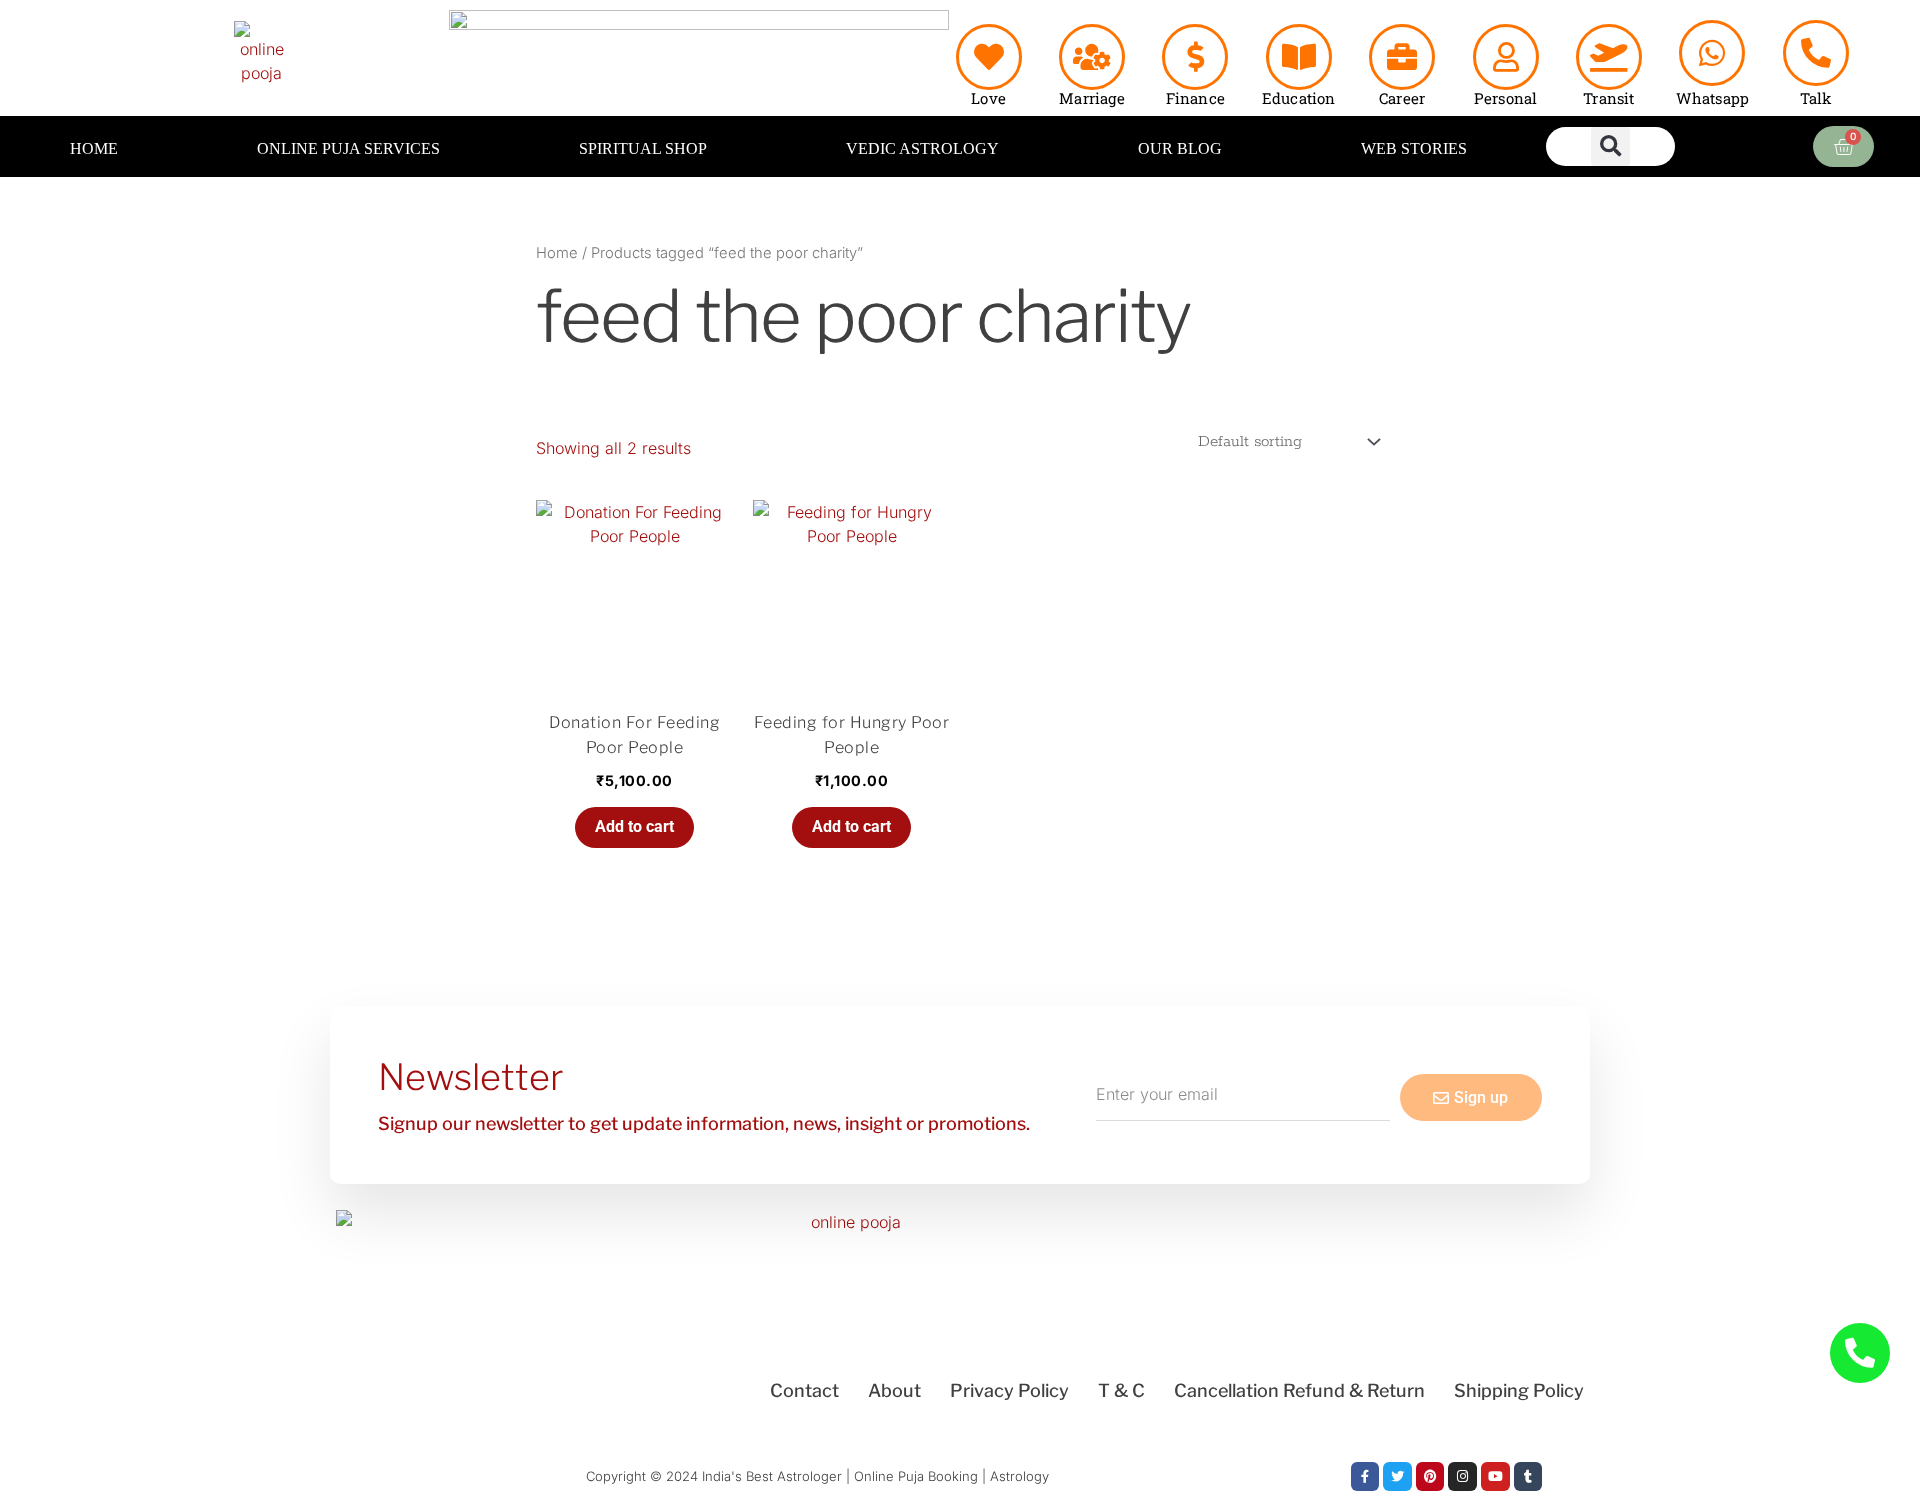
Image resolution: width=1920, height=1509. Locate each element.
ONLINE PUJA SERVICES (348, 148)
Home (557, 253)
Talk (1816, 98)
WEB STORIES (1414, 148)
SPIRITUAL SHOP (643, 148)
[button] (1610, 146)
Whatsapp (1713, 98)
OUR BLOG (1180, 148)
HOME (94, 148)
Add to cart (634, 826)
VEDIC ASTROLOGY (922, 148)
